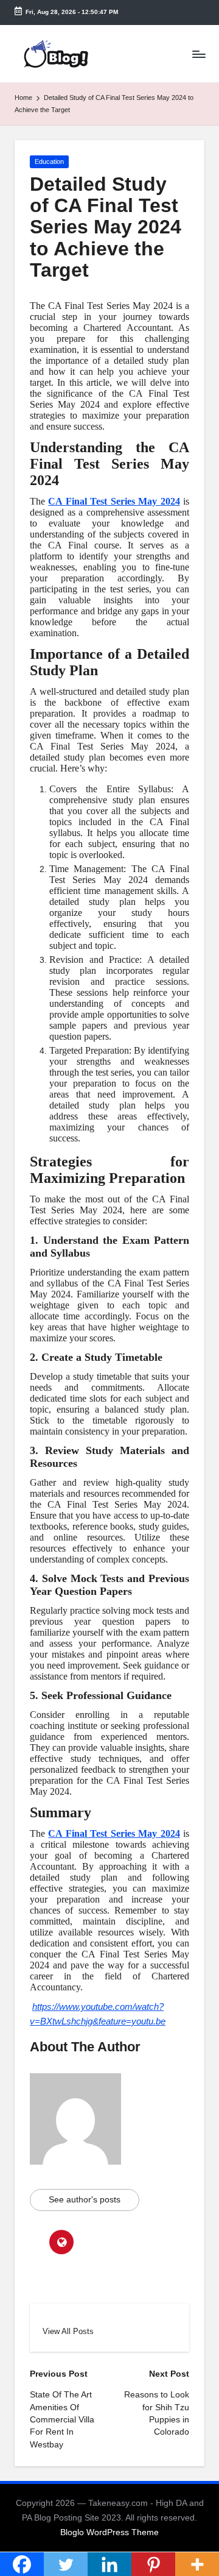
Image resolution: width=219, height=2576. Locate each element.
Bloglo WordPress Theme (109, 2532)
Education (49, 161)
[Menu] (198, 54)
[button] (68, 2331)
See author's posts (85, 2200)
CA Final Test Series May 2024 (114, 501)
